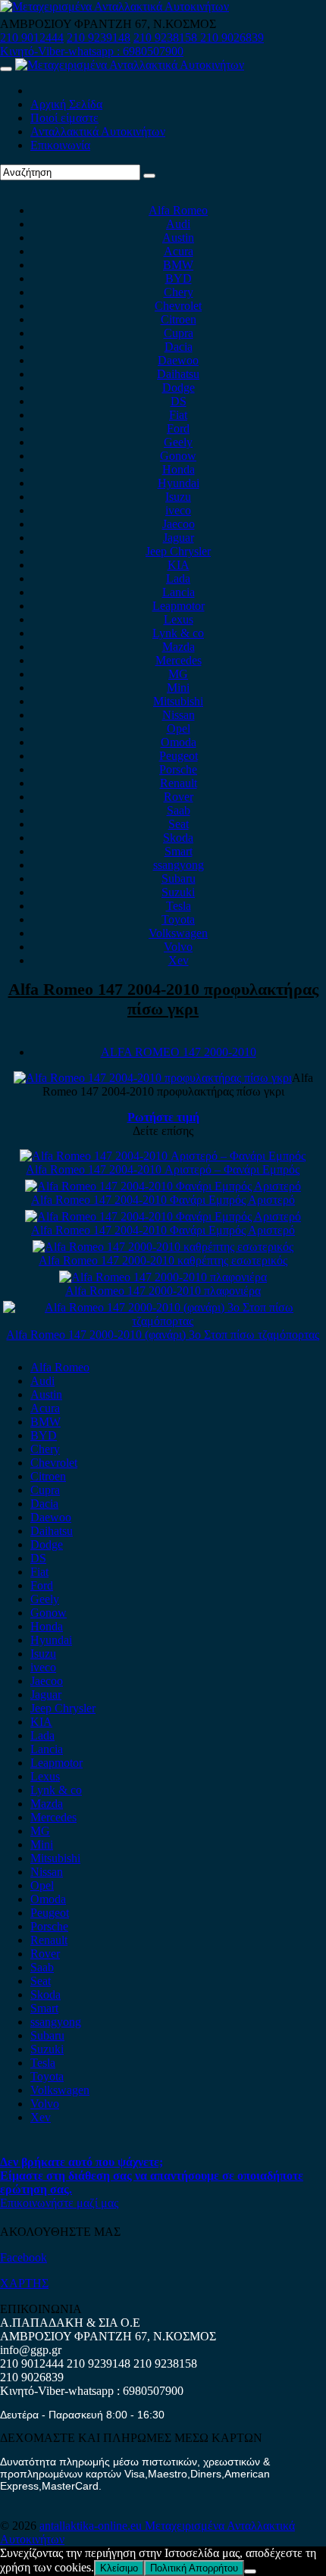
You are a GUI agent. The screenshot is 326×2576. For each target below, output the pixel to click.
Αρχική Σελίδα (66, 104)
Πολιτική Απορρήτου (194, 2568)
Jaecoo (179, 524)
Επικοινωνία (60, 145)
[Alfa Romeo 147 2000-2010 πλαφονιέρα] (163, 1277)
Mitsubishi (178, 701)
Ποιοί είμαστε (64, 118)
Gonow (178, 456)
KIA (179, 565)
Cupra (179, 333)
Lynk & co (178, 633)
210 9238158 (167, 38)
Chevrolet (178, 306)
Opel (179, 728)
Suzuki (178, 892)
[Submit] (149, 176)
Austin (178, 238)
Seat (179, 824)
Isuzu (178, 497)
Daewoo (178, 360)
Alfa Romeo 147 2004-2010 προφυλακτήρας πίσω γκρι (163, 999)
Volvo (178, 947)
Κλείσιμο (119, 2568)
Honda (179, 469)
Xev (179, 960)
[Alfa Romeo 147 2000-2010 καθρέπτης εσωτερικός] (163, 1247)
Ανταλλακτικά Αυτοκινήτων (98, 131)
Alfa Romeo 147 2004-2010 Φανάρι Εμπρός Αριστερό (163, 1200)
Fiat (178, 415)
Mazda (179, 647)
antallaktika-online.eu (92, 2526)
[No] (250, 2571)
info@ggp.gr (31, 2350)
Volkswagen (178, 933)
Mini (178, 688)
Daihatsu (178, 374)
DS (179, 401)
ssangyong (179, 865)
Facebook (24, 2257)
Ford (178, 428)
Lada (178, 578)
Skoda (178, 838)
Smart (179, 851)
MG (178, 674)
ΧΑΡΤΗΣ (24, 2283)
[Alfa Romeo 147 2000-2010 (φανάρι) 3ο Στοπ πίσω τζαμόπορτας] (163, 1321)
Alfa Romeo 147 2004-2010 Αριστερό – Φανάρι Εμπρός (163, 1169)
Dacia (179, 347)
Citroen (179, 319)
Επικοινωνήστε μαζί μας (59, 2203)
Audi (178, 224)
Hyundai (179, 483)
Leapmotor (179, 606)
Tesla (179, 906)
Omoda (179, 742)
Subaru (179, 878)
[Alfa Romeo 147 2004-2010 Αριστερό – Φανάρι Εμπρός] (163, 1156)
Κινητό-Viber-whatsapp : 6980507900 (92, 51)
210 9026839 (232, 38)
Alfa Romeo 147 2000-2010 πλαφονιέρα (163, 1291)
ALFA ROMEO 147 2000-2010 (179, 1052)
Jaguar (179, 538)
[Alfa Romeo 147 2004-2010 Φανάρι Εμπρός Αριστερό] (163, 1186)
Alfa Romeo (178, 210)
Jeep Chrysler (178, 551)
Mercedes (179, 660)
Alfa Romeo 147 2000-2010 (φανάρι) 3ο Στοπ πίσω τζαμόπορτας (163, 1335)
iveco (178, 510)
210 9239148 (99, 38)
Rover (179, 797)
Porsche (178, 769)
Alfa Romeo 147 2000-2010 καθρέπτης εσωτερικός (163, 1260)
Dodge (179, 388)
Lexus (179, 619)
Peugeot (179, 756)
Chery (179, 292)
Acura (179, 251)
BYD (179, 278)
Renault (179, 783)
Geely (178, 442)
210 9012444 (32, 38)
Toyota (178, 919)
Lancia (179, 592)
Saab (179, 810)
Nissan (179, 715)
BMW (178, 265)
